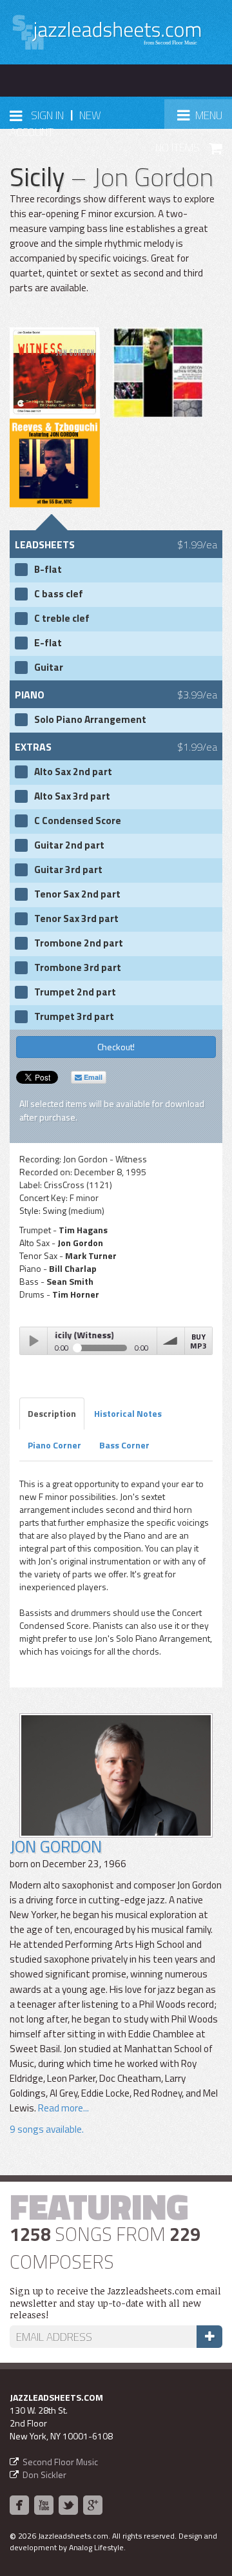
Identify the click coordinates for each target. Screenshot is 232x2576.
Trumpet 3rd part (74, 1017)
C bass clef (59, 594)
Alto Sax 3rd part (72, 796)
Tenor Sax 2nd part (77, 894)
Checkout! (116, 1047)
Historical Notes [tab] (128, 1413)
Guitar (49, 668)
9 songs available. (47, 2129)
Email (92, 1077)
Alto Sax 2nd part (73, 772)
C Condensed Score (78, 821)
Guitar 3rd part (68, 870)
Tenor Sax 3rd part (76, 919)
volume (171, 1341)
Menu (204, 119)
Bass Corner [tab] (124, 1445)
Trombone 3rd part (78, 968)
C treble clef (62, 619)
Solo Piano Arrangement (90, 720)
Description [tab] (52, 1413)
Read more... (63, 2108)
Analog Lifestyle (96, 2547)
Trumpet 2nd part (75, 992)
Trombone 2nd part (79, 943)
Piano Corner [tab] (54, 1445)
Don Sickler (44, 2475)
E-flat (48, 643)
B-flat (48, 570)
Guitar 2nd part (69, 845)
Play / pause (34, 1341)
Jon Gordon (56, 1846)
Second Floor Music (60, 2462)
